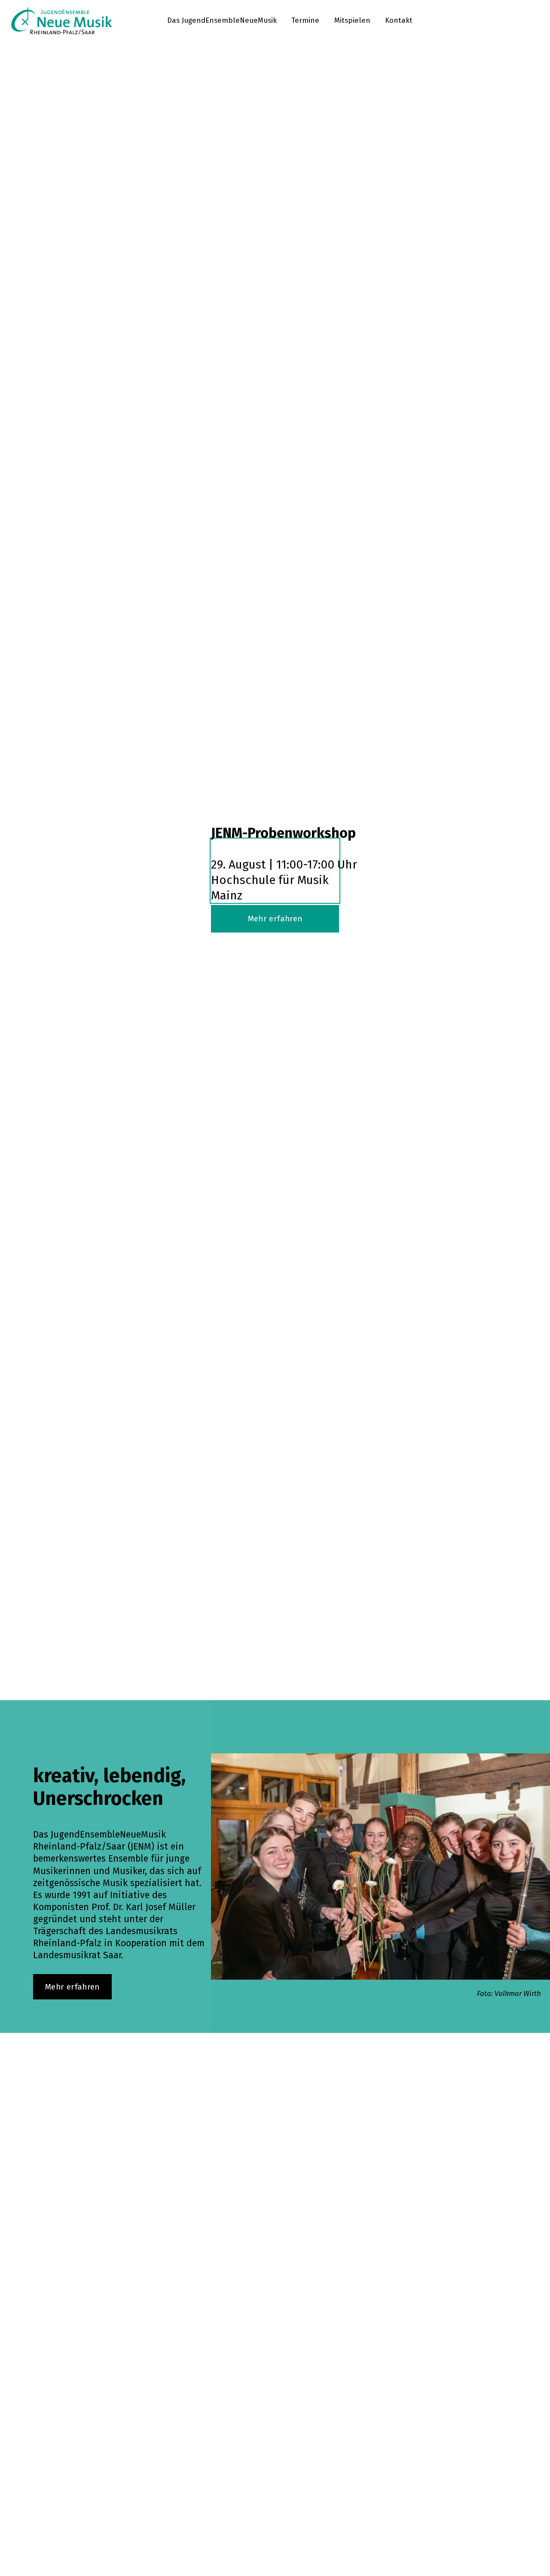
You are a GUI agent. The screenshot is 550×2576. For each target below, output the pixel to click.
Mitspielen (352, 20)
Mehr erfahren (275, 919)
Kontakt (399, 20)
